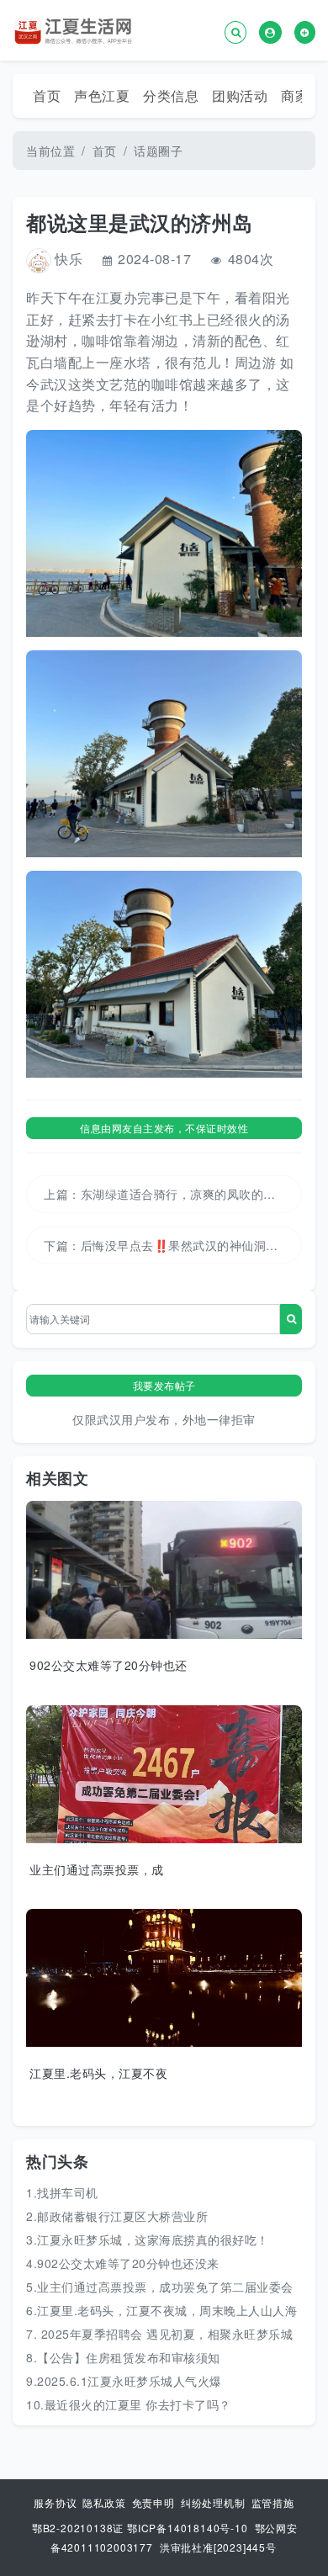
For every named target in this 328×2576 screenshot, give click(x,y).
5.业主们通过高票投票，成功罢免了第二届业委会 (160, 2287)
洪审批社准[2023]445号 (218, 2547)
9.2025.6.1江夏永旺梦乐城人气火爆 (124, 2381)
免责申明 (155, 2502)
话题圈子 (158, 151)
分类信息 (171, 95)
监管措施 (273, 2502)
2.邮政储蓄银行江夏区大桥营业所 (117, 2216)
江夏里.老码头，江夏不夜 (98, 2073)
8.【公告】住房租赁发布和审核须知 (123, 2357)
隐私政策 (106, 2502)
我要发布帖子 (164, 1385)
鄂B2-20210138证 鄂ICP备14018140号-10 (140, 2528)
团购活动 (240, 95)
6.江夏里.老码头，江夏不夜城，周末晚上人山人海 (161, 2310)
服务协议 (57, 2502)
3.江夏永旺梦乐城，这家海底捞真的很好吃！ (148, 2239)
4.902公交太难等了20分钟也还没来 (123, 2263)
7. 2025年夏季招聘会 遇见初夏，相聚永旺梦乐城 (159, 2334)
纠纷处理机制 (215, 2502)
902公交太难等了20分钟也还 (108, 1665)
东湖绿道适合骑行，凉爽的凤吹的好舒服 (190, 1194)
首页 (47, 95)
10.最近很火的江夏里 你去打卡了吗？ (129, 2404)
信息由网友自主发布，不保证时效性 (164, 1128)
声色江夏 (102, 95)
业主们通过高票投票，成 (97, 1869)
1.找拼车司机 (62, 2192)
